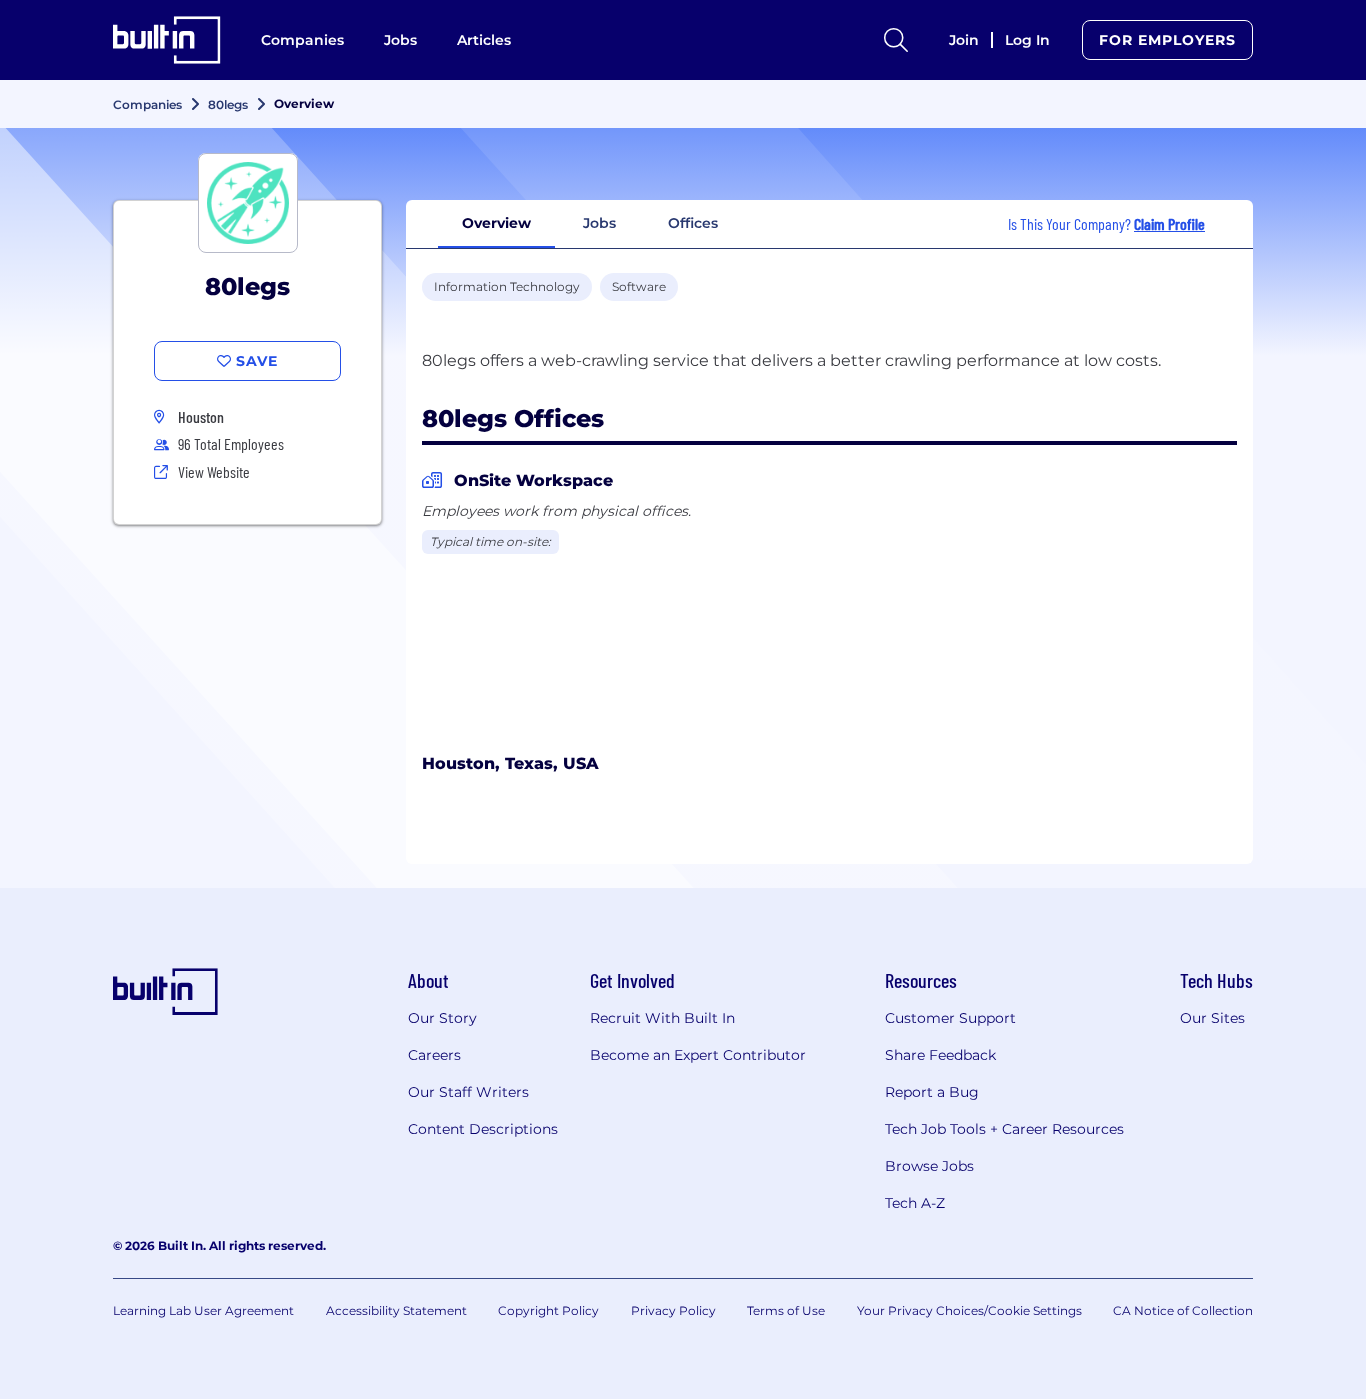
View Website (214, 471)
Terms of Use (786, 1310)
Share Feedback (940, 1055)
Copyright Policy (548, 1310)
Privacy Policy (673, 1310)
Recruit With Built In (662, 1018)
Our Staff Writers (468, 1092)
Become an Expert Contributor (698, 1055)
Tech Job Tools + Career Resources (1004, 1129)
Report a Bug (932, 1092)
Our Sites (1212, 1018)
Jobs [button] (599, 223)
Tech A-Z (915, 1203)
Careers (434, 1055)
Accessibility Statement (396, 1310)
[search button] (896, 40)
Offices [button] (693, 223)
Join (964, 40)
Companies (302, 40)
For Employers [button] (1167, 40)
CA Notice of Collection (1183, 1310)
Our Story (442, 1018)
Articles (484, 40)
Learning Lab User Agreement (203, 1310)
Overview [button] (496, 223)
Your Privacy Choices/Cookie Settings (969, 1310)
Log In (1027, 40)
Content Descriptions (483, 1129)
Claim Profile (1169, 223)
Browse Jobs (929, 1166)
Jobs (400, 40)
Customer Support (950, 1018)
